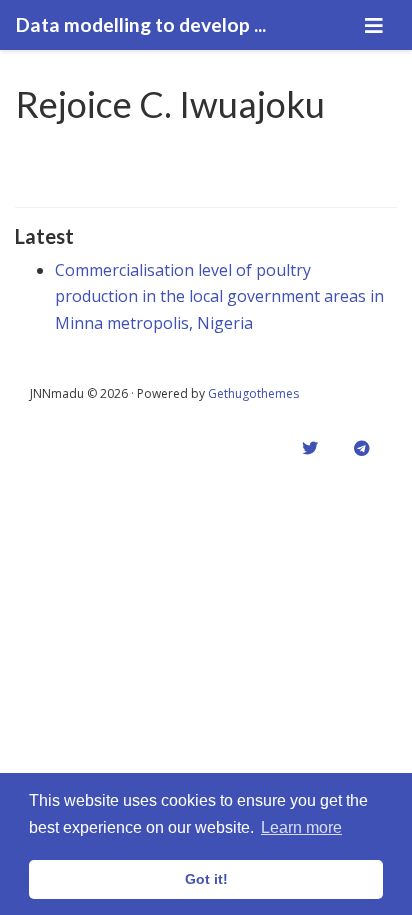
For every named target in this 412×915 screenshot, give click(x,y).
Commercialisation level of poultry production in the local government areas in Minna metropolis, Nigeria (219, 296)
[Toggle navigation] (374, 25)
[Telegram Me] (362, 448)
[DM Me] (310, 448)
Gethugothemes (253, 393)
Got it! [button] (206, 879)
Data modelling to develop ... (141, 24)
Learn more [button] (301, 827)
